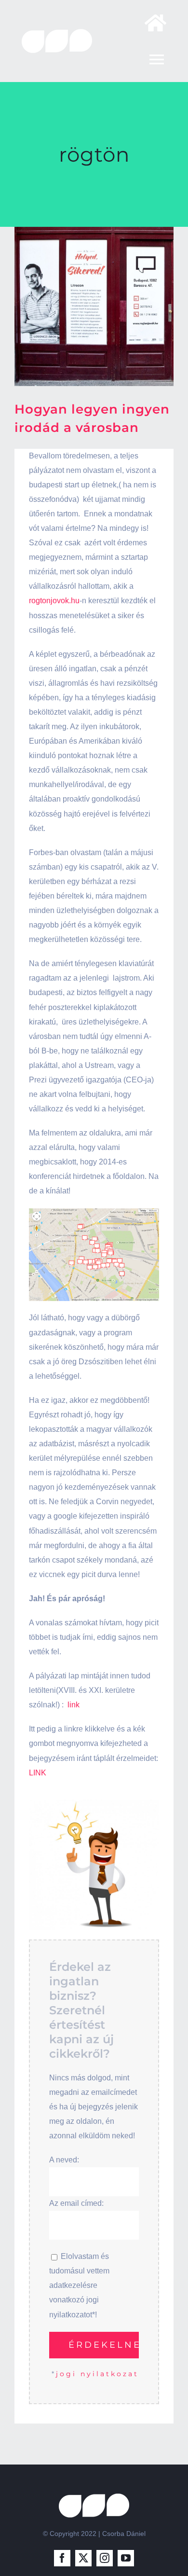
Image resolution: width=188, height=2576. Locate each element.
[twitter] (83, 2558)
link (74, 1705)
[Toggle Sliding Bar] (151, 23)
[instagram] (105, 2558)
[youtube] (126, 2558)
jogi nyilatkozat (97, 2374)
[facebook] (62, 2558)
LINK (38, 1773)
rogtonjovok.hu (54, 601)
